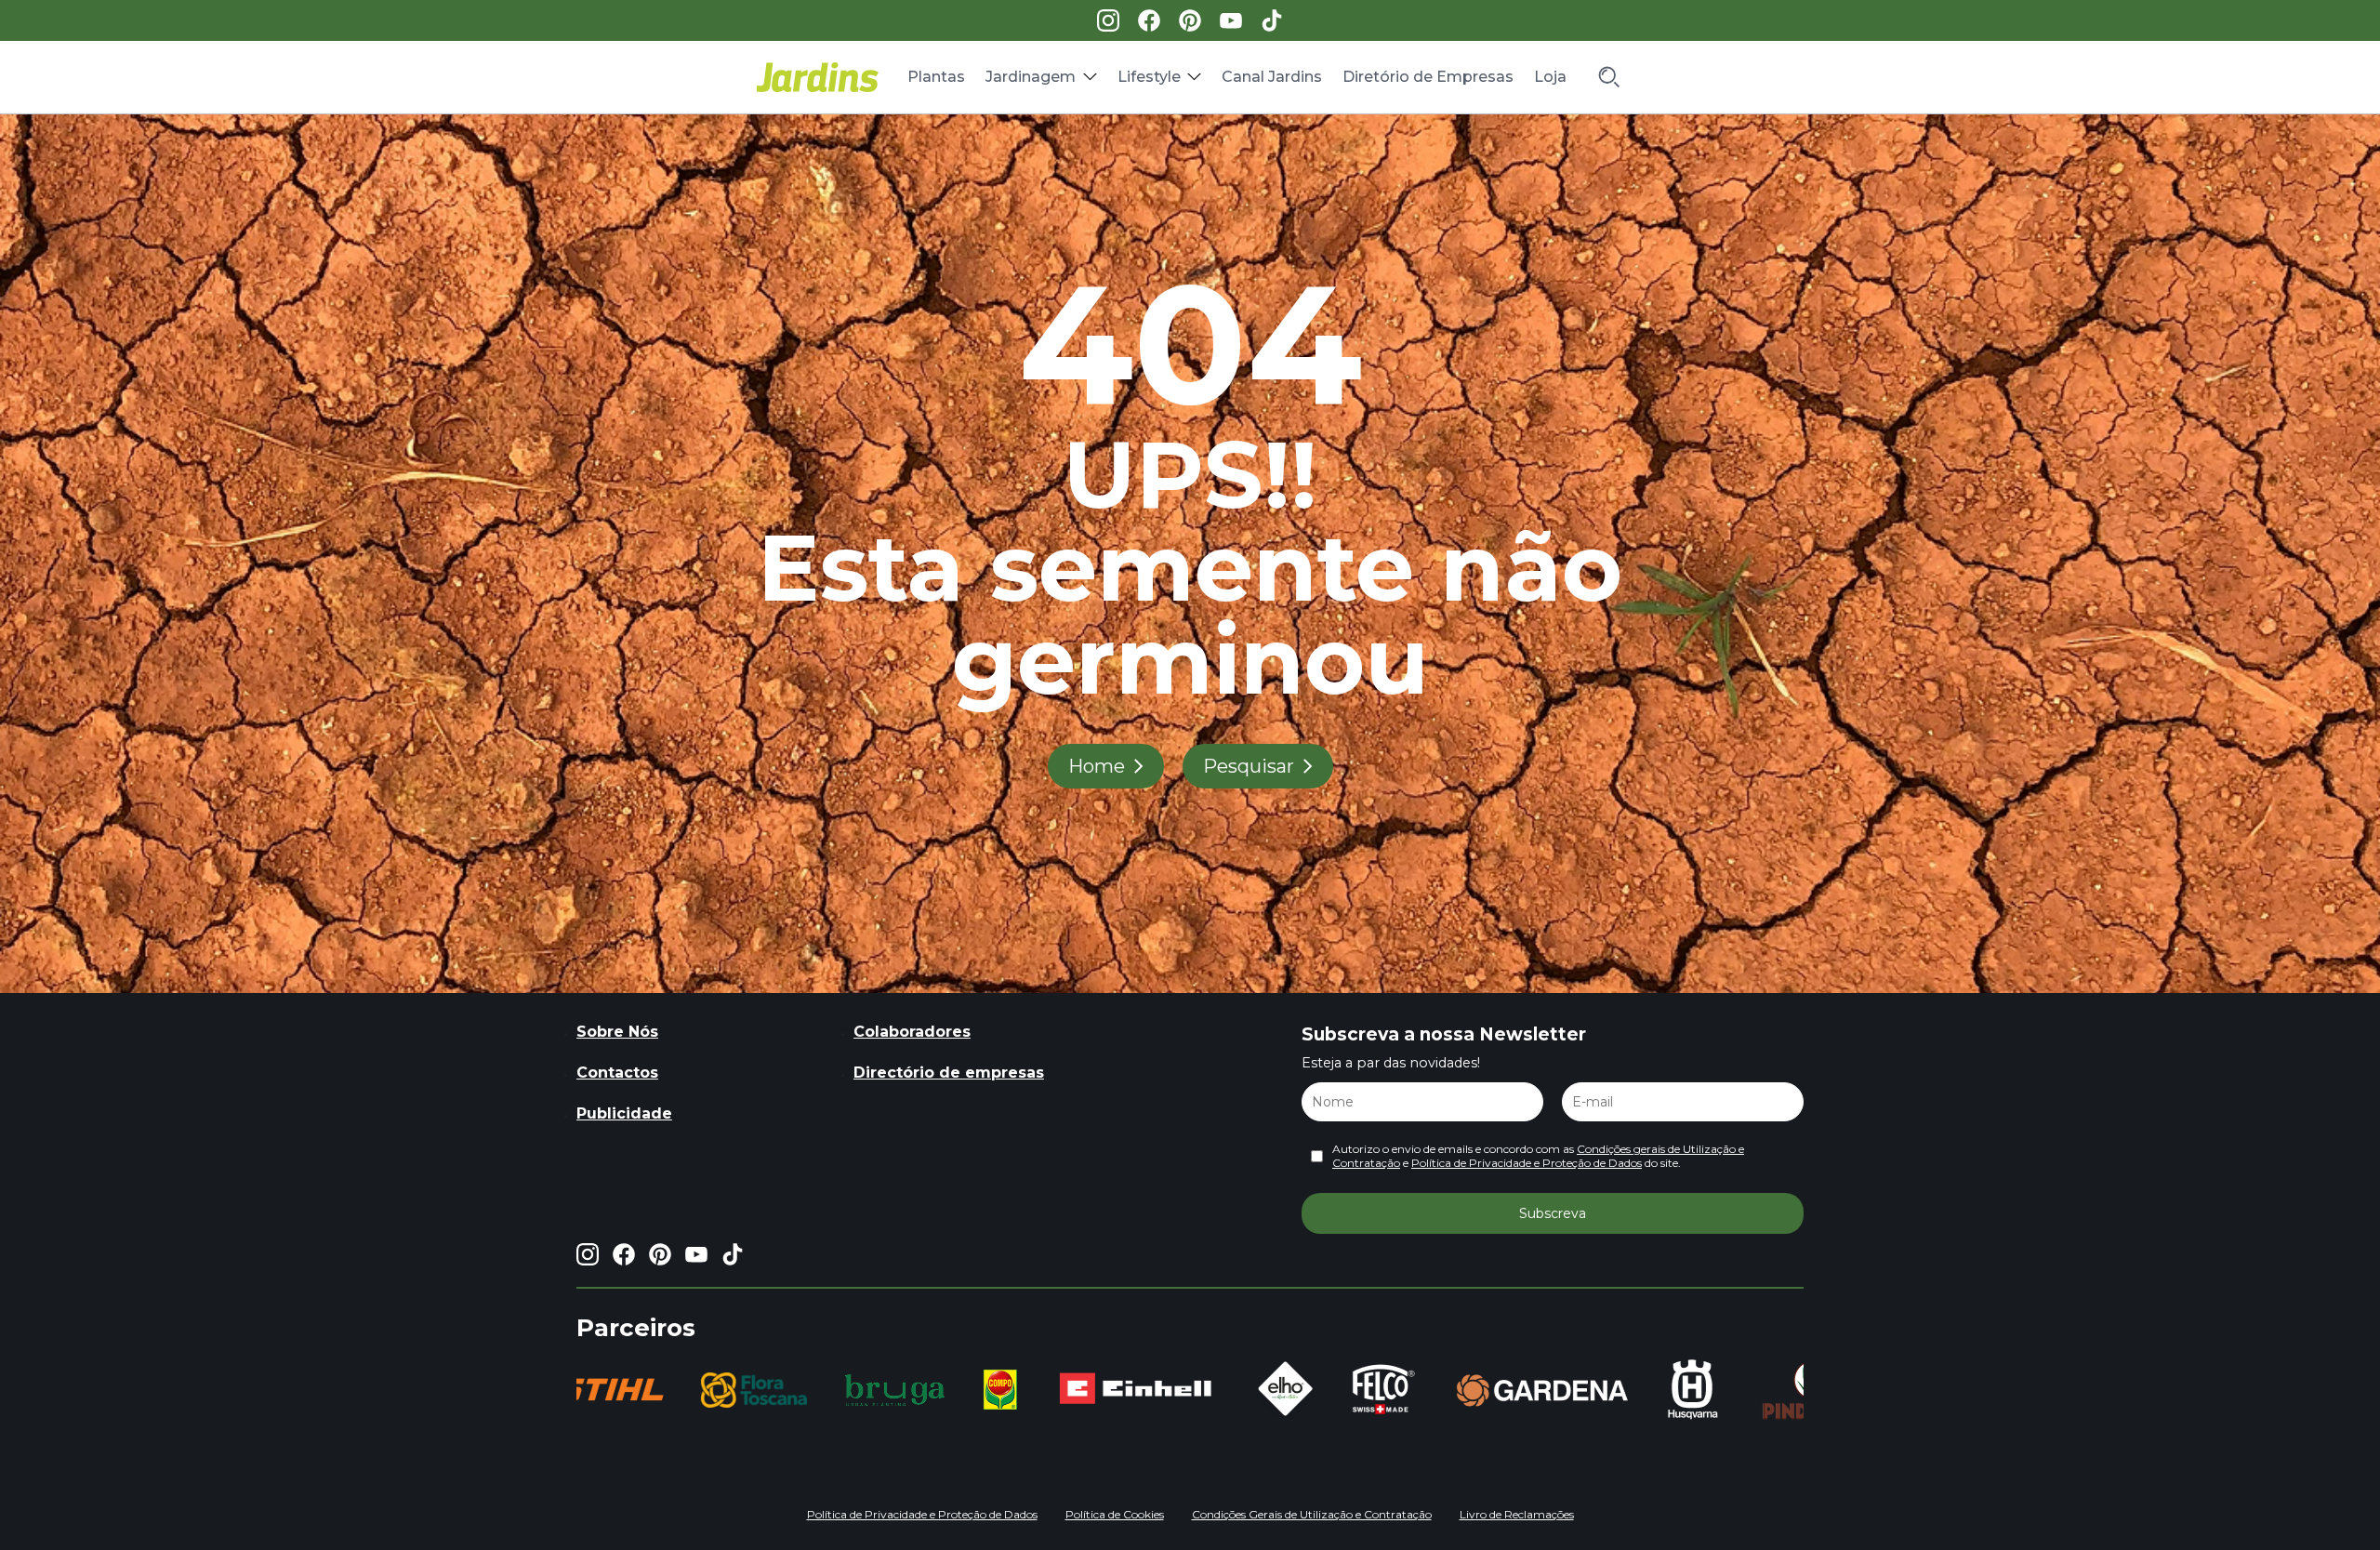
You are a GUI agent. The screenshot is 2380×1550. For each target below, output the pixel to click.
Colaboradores (912, 1032)
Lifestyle (1149, 77)
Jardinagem (1031, 77)
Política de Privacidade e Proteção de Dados (1527, 1163)
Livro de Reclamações (1517, 1514)
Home (1097, 766)
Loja (1550, 77)
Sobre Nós (617, 1032)
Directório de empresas (949, 1073)
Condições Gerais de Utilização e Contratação (1312, 1514)
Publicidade (624, 1113)
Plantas (936, 77)
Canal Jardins (1272, 77)
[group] (688, 1390)
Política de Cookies (1115, 1514)
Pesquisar (1249, 766)
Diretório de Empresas (1428, 77)
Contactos (617, 1073)
